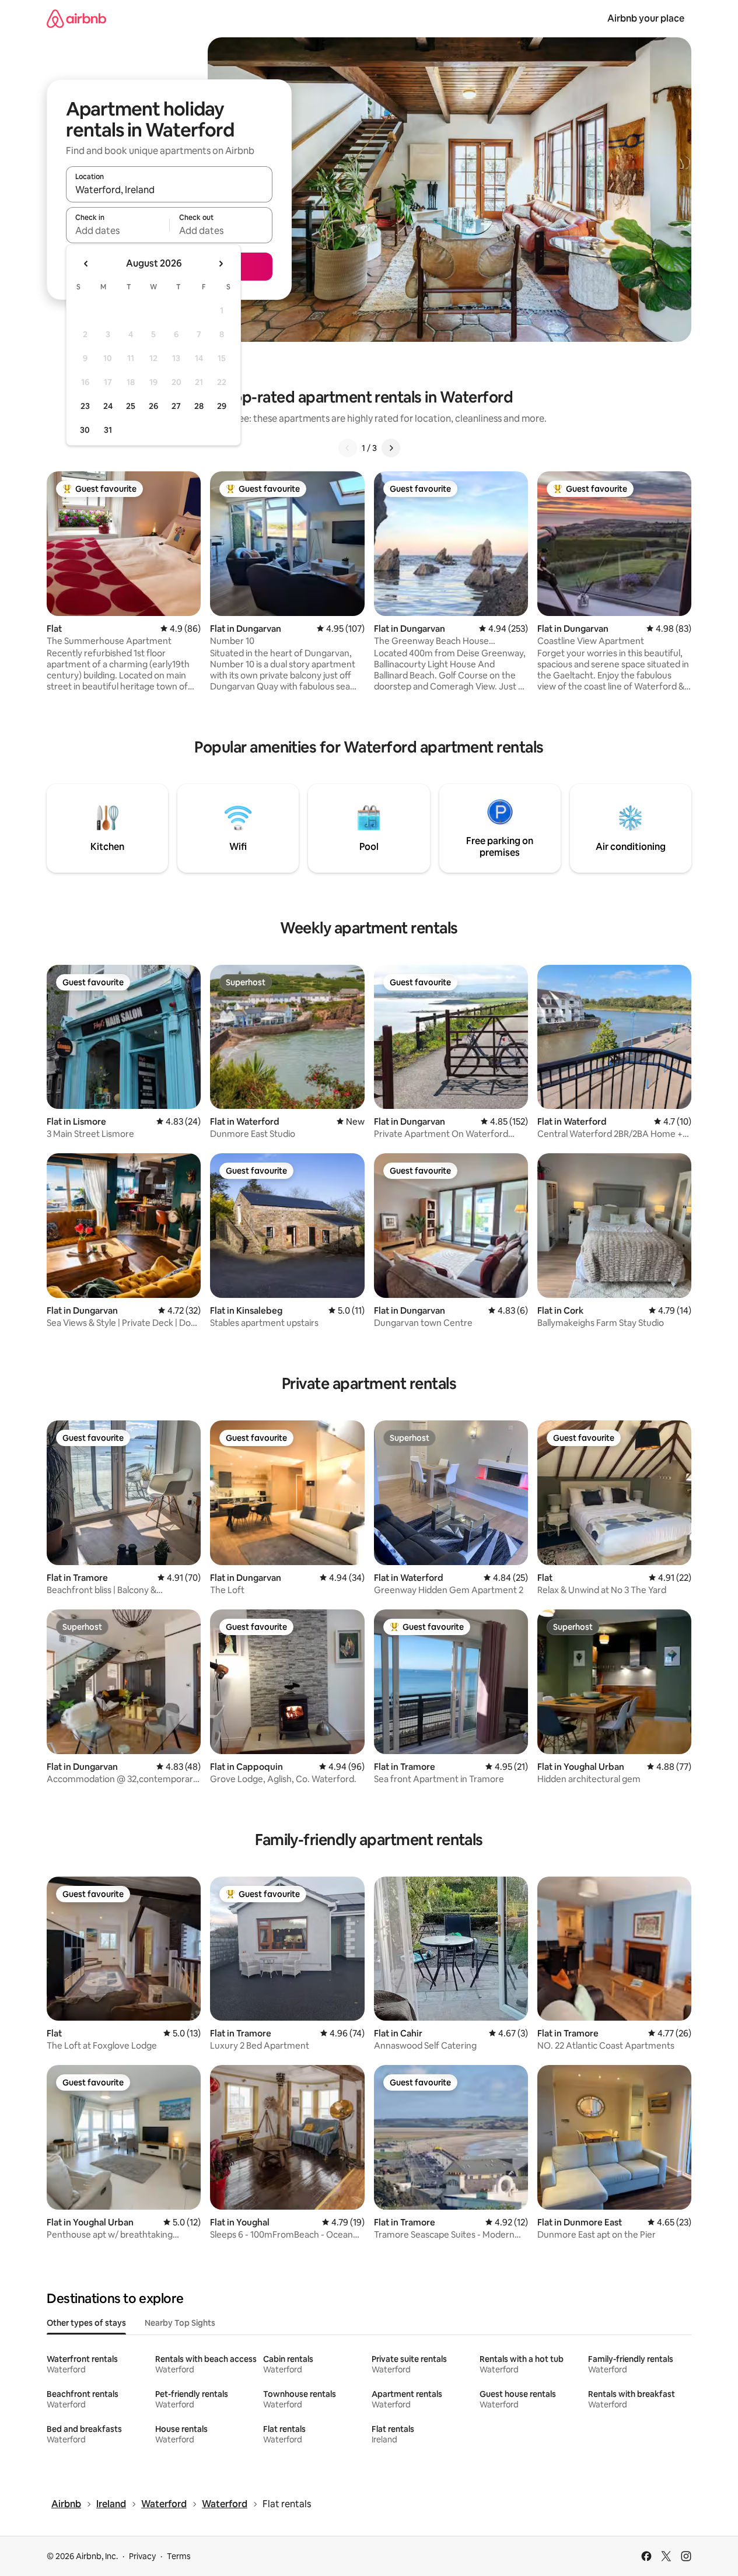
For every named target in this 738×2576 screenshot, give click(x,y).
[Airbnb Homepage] (76, 18)
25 (131, 406)
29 (222, 406)
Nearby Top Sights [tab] (180, 2323)
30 (85, 430)
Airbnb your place (646, 18)
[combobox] (169, 190)
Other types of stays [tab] (86, 2323)
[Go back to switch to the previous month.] (86, 264)
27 (176, 406)
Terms (179, 2556)
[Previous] (348, 448)
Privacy (142, 2556)
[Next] (391, 448)
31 (108, 430)
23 (85, 406)
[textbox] (118, 230)
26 (153, 406)
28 (199, 406)
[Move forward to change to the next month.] (221, 264)
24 (108, 406)
